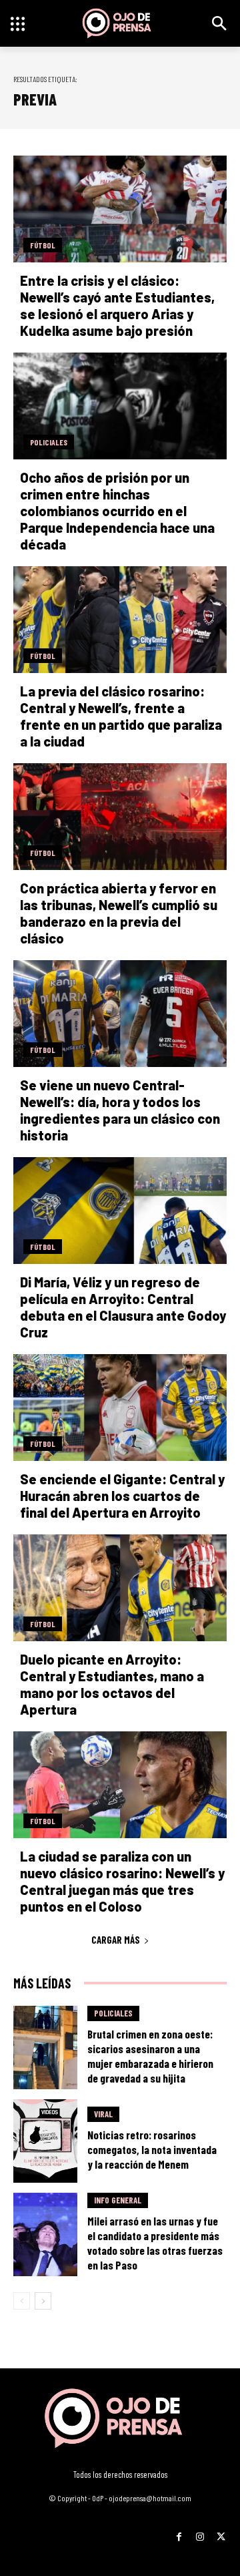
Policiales (49, 442)
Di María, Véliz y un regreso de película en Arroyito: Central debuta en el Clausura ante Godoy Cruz (123, 1307)
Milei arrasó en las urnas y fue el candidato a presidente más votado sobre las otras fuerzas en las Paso (155, 2243)
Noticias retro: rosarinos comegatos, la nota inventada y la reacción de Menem (152, 2149)
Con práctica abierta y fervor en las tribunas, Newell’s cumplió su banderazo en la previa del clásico (119, 913)
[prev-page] (22, 2301)
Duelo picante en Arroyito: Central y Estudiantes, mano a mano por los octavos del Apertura (112, 1684)
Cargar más (116, 1940)
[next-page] (43, 2301)
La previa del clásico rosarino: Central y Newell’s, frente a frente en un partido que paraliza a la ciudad (121, 716)
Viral (103, 2114)
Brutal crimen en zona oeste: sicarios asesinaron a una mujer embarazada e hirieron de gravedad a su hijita (150, 2056)
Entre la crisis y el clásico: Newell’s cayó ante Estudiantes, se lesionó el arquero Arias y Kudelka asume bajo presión (117, 305)
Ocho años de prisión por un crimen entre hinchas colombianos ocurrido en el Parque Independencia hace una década (117, 511)
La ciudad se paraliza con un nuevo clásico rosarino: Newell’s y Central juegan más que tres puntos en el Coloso (122, 1881)
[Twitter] (221, 2532)
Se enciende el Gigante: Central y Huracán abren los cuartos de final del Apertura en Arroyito (122, 1496)
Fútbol (43, 245)
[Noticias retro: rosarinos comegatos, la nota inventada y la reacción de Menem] (45, 2141)
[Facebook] (179, 2532)
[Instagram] (200, 2532)
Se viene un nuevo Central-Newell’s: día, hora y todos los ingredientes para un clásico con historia (120, 1110)
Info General (118, 2200)
